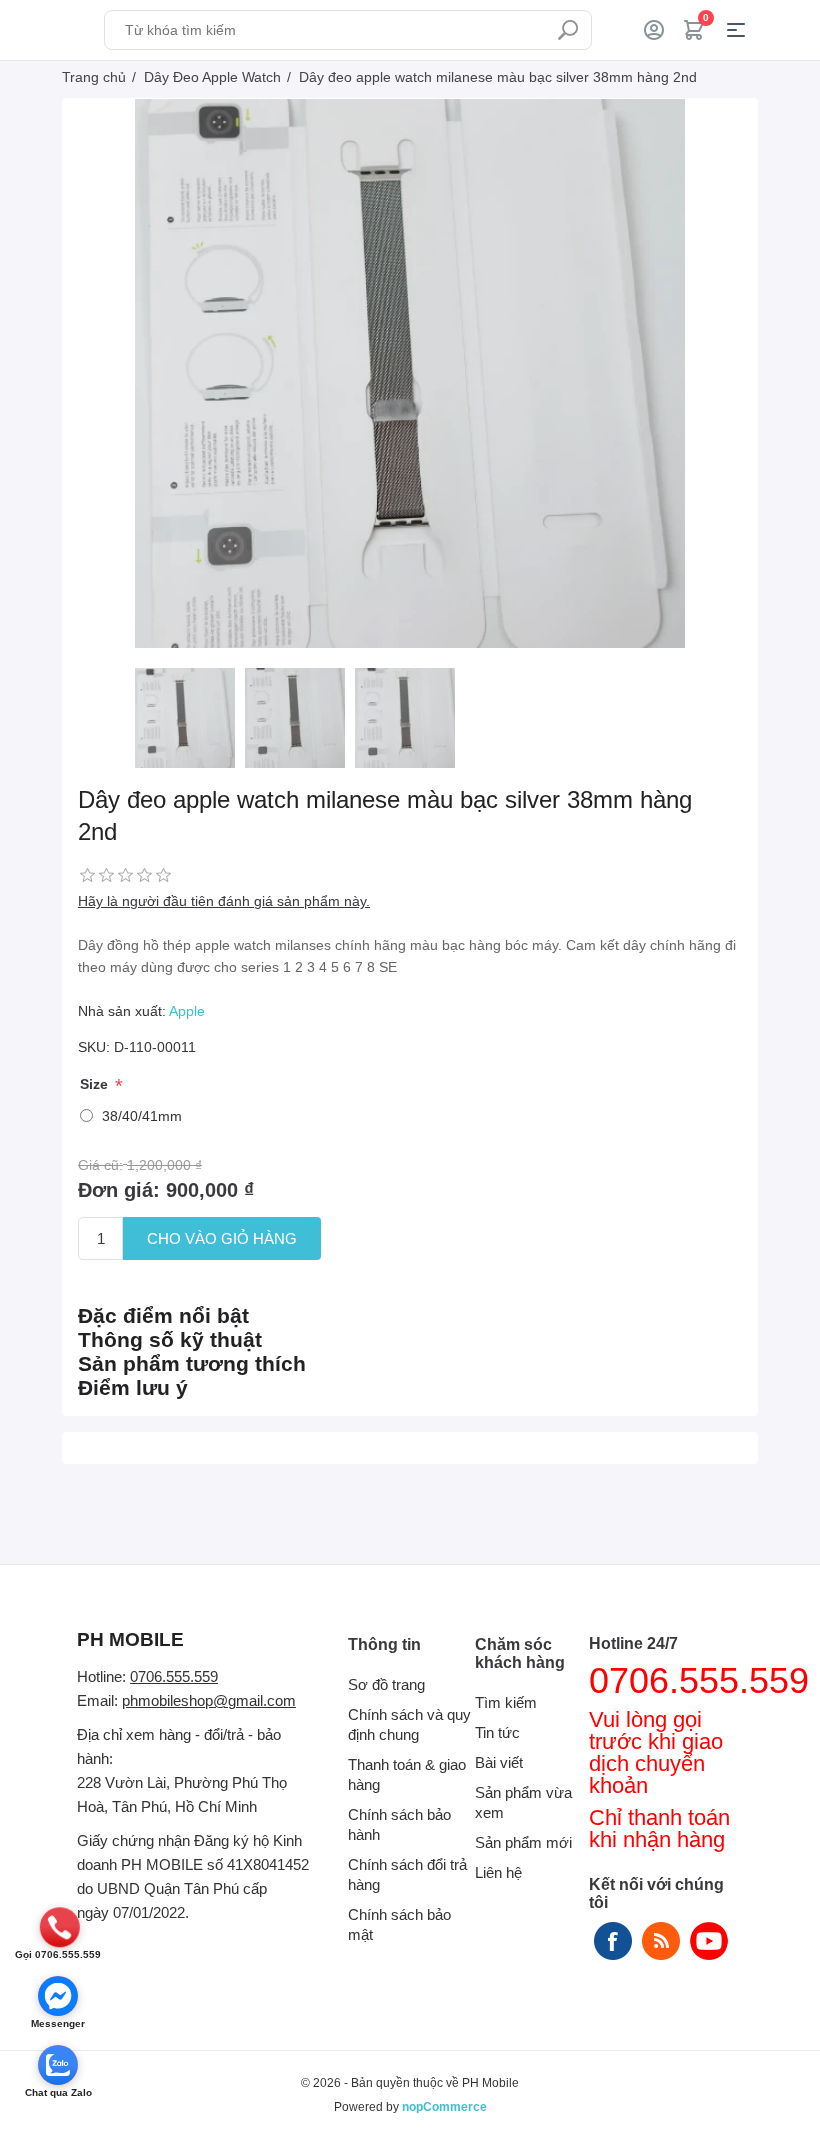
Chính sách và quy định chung (409, 1724)
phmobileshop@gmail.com (209, 1700)
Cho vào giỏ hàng (222, 1238)
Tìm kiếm (568, 30)
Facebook (613, 1941)
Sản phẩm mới (523, 1842)
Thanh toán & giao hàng (407, 1774)
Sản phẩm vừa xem (523, 1802)
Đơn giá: (119, 1190)
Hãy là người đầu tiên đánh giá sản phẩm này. (224, 901)
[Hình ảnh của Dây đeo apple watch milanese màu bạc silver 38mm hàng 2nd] (185, 718)
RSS (661, 1941)
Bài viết (499, 1762)
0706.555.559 (174, 1676)
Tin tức (497, 1732)
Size (96, 1085)
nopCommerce (444, 2107)
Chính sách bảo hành (399, 1824)
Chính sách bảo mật (399, 1924)
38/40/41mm (142, 1116)
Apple (187, 1011)
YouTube (709, 1941)
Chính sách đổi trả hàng (407, 1874)
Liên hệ (498, 1872)
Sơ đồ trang (386, 1684)
